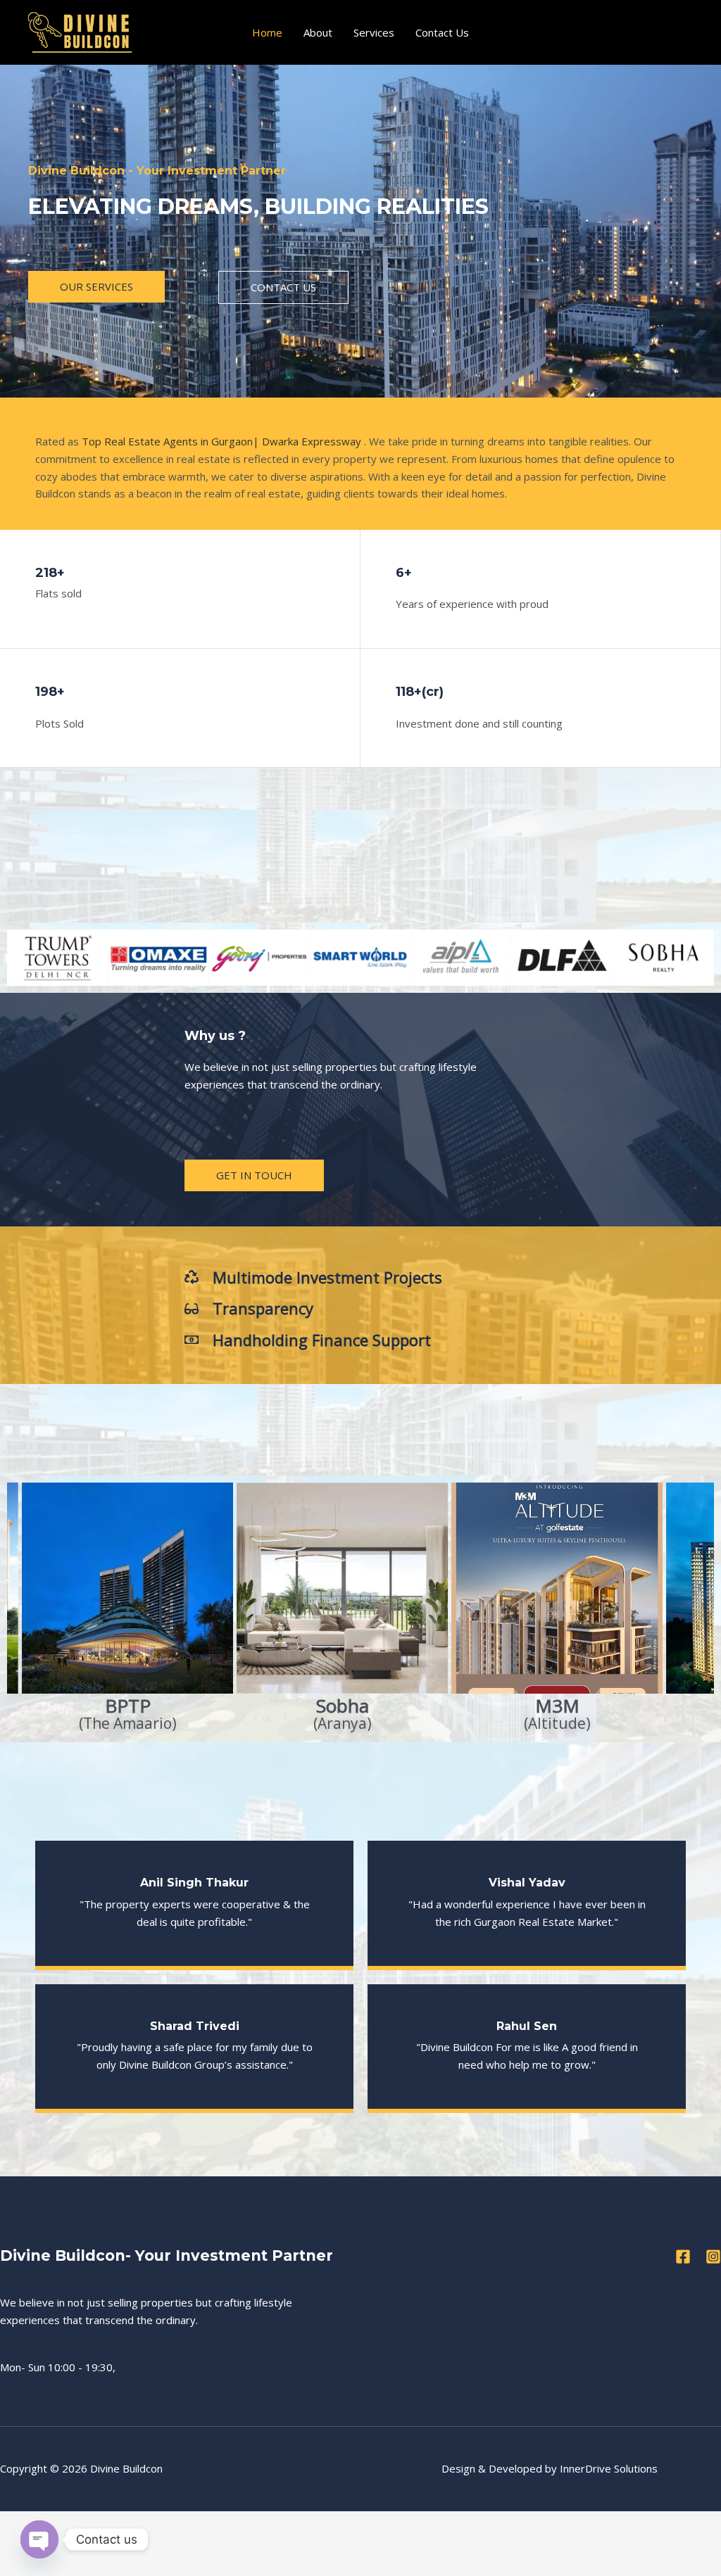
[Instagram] (713, 2257)
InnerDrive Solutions (609, 2468)
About (318, 32)
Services (374, 32)
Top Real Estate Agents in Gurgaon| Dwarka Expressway (221, 441)
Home (267, 32)
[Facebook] (683, 2257)
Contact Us (442, 32)
